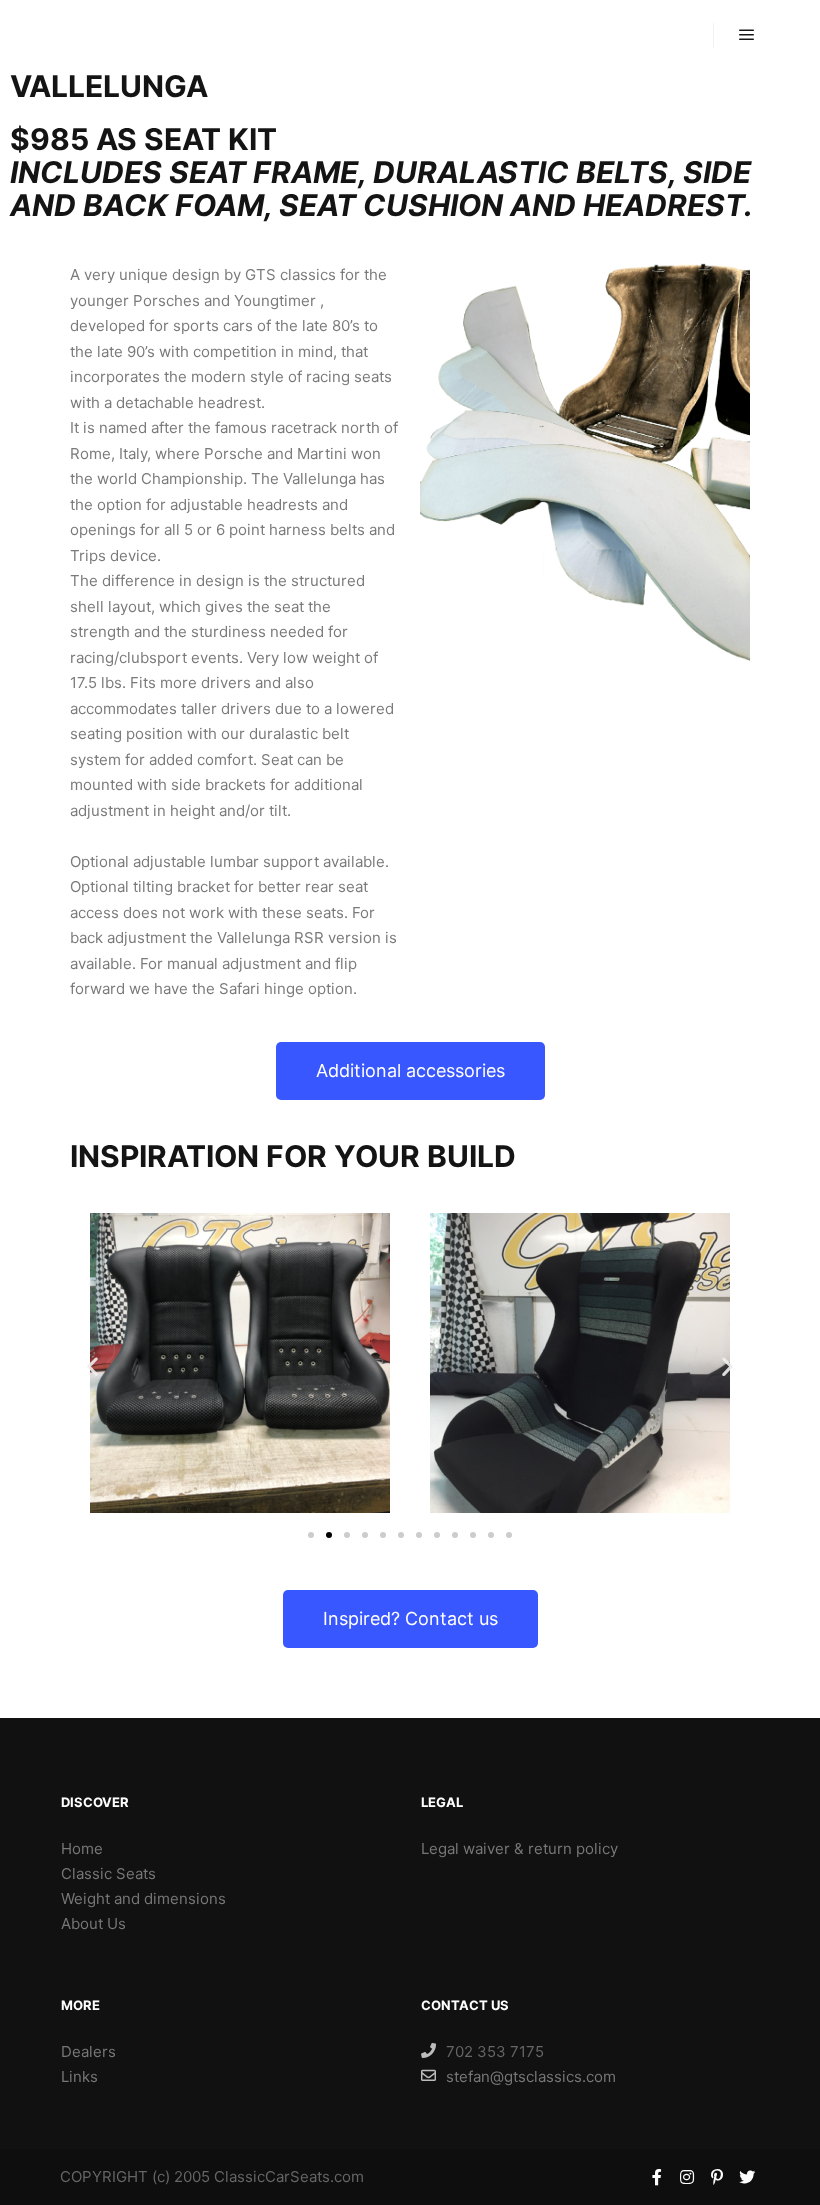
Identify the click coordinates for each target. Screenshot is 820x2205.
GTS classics (119, 34)
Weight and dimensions (143, 1898)
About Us (93, 1923)
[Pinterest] (717, 2177)
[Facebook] (657, 2177)
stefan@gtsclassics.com (531, 2076)
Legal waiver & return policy (519, 1848)
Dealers (88, 2051)
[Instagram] (687, 2177)
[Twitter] (747, 2177)
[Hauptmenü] (747, 35)
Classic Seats (108, 1873)
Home (82, 1848)
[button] (410, 1071)
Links (79, 2076)
